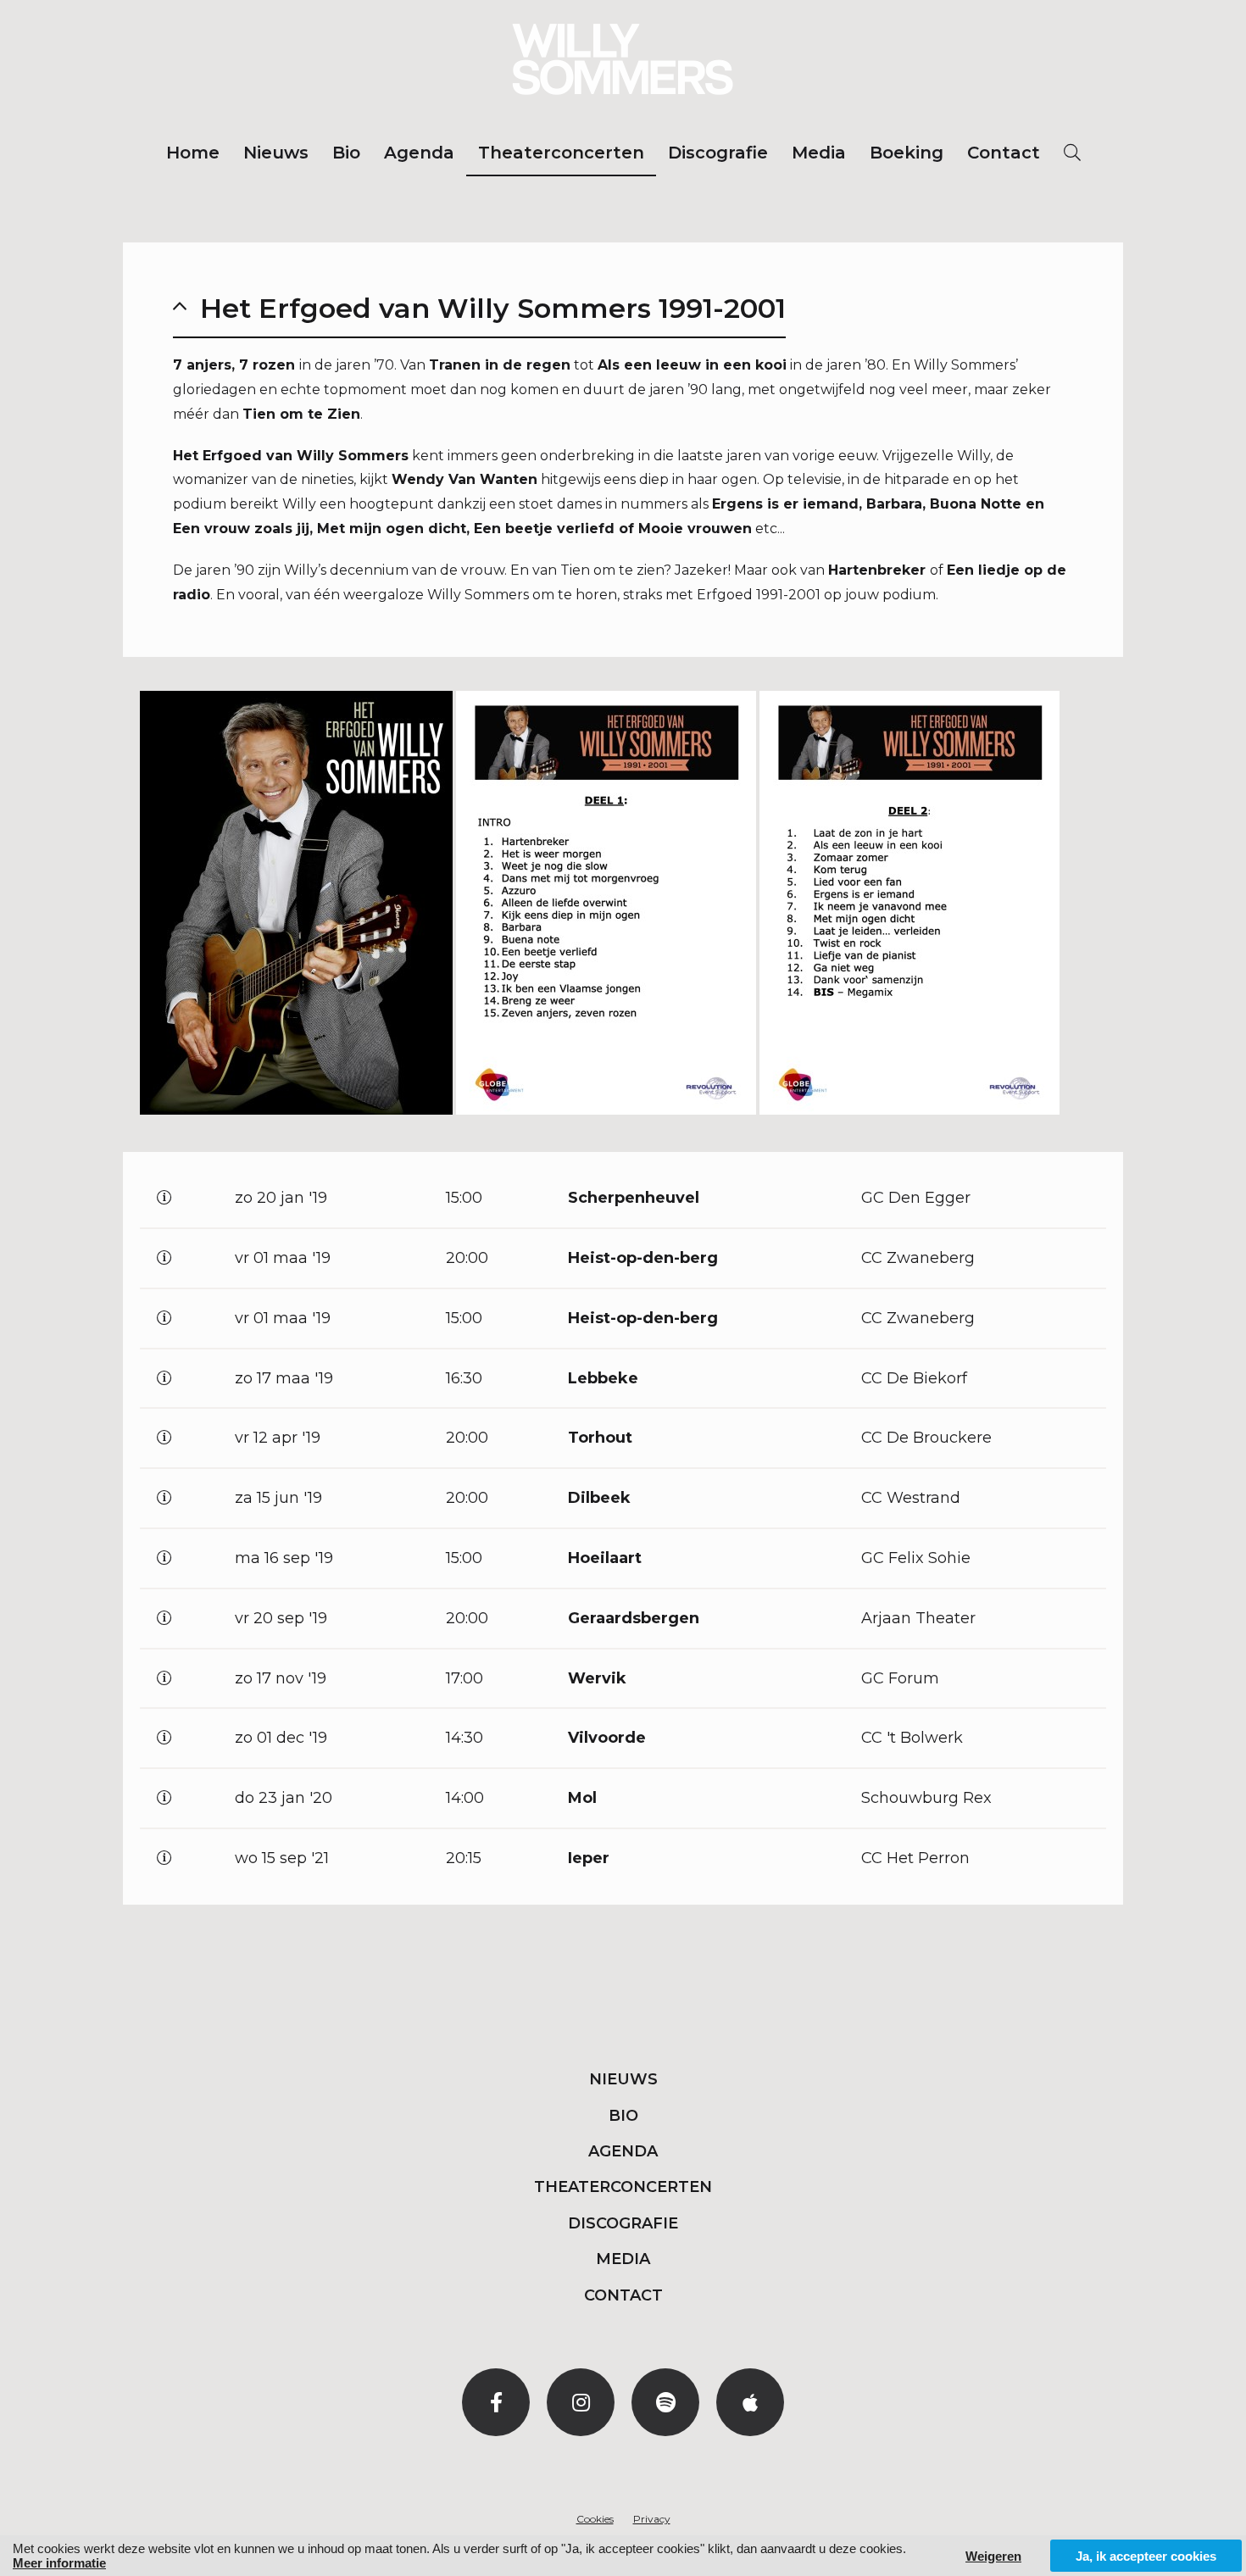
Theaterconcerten (561, 153)
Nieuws (276, 153)
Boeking (907, 153)
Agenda (419, 153)
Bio (346, 153)
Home (193, 153)
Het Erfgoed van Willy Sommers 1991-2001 (493, 308)
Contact (1004, 153)
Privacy (652, 2519)
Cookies (595, 2519)
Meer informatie (59, 2563)
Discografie (718, 153)
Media (819, 153)
